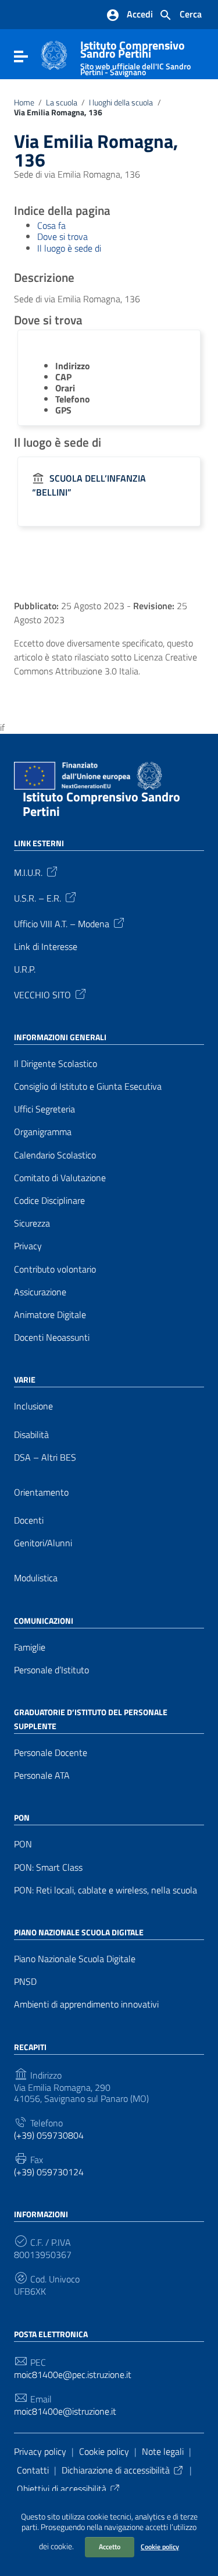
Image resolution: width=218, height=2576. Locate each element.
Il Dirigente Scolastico (56, 1064)
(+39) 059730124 (49, 2172)
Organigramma (43, 1132)
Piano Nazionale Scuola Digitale (75, 1959)
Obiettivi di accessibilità (62, 2489)
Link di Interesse (46, 947)
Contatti (33, 2470)
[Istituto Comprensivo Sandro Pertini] (54, 54)
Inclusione (33, 1406)
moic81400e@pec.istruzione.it (73, 2375)
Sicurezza (32, 1223)
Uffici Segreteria (44, 1109)
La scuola (62, 103)
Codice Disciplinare (49, 1201)
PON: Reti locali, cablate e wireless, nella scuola (106, 1890)
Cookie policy (160, 2547)
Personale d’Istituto (51, 1670)
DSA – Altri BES (45, 1457)
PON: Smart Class (48, 1867)
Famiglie (30, 1647)
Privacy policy (40, 2451)
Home (24, 103)
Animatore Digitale (50, 1315)
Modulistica (36, 1578)
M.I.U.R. (28, 871)
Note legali (163, 2451)
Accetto (110, 2547)
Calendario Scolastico (55, 1155)
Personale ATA (42, 1775)
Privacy (28, 1246)
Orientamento (41, 1492)
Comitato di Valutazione (60, 1178)
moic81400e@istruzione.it (65, 2411)
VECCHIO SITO (42, 994)
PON (23, 1844)
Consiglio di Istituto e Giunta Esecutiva (88, 1086)
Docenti (29, 1520)
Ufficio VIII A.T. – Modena (62, 923)
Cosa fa (51, 225)
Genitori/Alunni (43, 1543)
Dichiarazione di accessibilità (116, 2470)
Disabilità (31, 1435)
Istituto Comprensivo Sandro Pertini (135, 56)
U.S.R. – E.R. (37, 897)
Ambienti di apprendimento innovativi (86, 2004)
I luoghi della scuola (121, 103)
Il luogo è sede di (69, 248)
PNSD (25, 1982)
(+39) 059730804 (49, 2135)
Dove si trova (62, 236)
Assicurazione (40, 1292)
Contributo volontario (55, 1269)
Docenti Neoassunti (52, 1338)
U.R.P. (25, 969)
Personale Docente (51, 1753)
